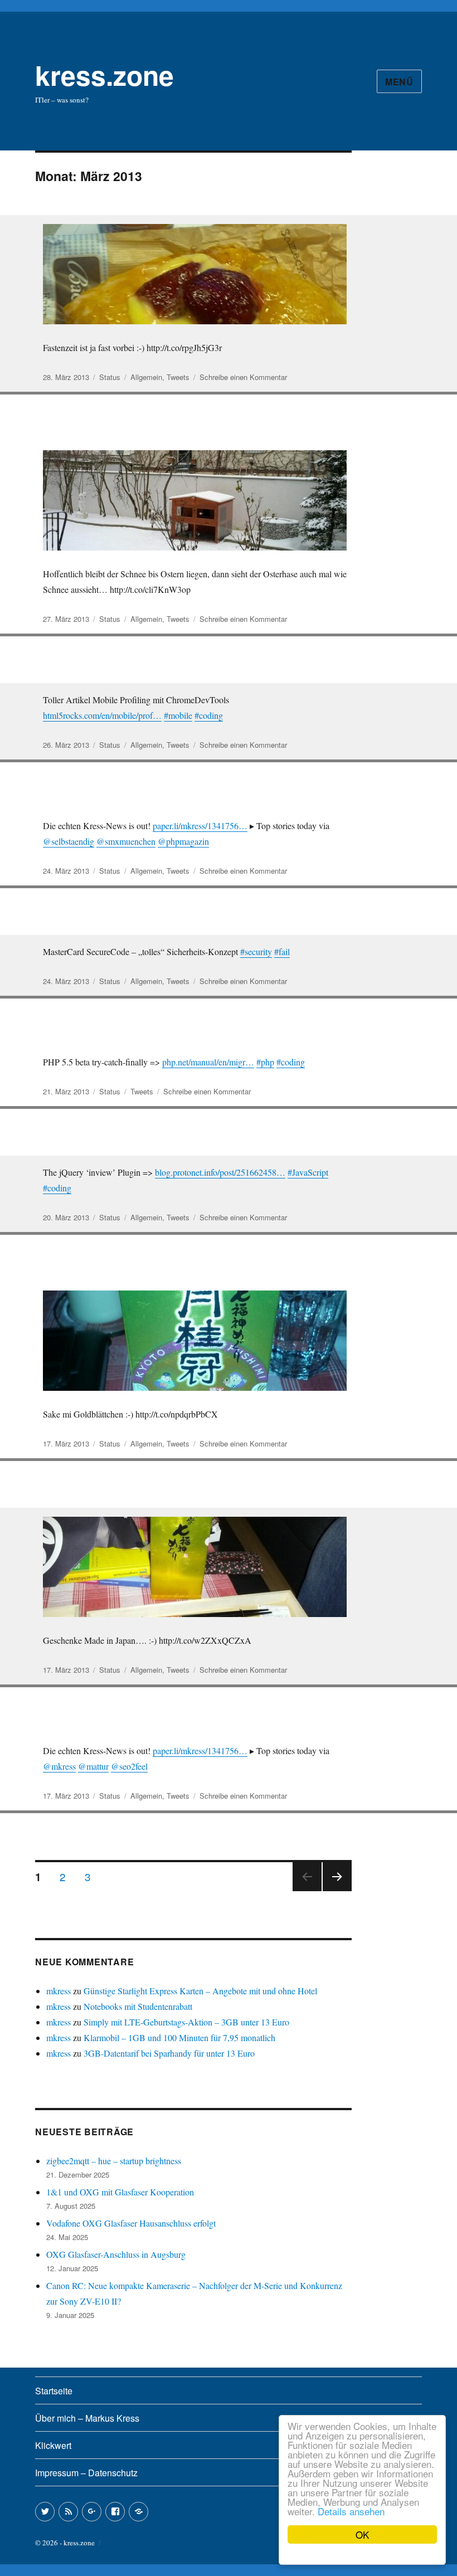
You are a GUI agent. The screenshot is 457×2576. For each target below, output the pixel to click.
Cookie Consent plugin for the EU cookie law (362, 2554)
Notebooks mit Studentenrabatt (138, 2006)
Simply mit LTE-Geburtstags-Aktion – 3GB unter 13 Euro (186, 2022)
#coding (209, 715)
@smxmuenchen (126, 841)
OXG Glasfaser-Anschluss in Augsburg (116, 2254)
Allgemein (146, 377)
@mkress (59, 1766)
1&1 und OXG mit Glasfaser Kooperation (120, 2192)
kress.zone (104, 75)
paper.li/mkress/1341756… (200, 826)
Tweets (178, 377)
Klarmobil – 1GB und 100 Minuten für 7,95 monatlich (179, 2037)
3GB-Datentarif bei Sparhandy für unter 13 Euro (169, 2053)
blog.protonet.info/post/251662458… (220, 1172)
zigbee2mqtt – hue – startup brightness (114, 2161)
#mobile (178, 715)
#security (256, 951)
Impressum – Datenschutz (86, 2473)
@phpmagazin (183, 841)
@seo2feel (129, 1766)
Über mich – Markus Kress (87, 2418)
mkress (59, 1991)
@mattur (93, 1766)
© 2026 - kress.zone (65, 2543)
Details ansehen (351, 2511)
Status (110, 377)
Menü (399, 82)
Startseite (54, 2391)
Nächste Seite (337, 1890)
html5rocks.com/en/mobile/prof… (102, 715)
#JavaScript (308, 1172)
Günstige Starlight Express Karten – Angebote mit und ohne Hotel (200, 1991)
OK (362, 2534)
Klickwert (53, 2445)
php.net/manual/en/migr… (208, 1062)
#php (265, 1062)
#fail (282, 951)
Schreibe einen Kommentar (243, 377)
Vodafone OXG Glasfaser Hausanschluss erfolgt (131, 2223)
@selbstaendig (69, 841)
